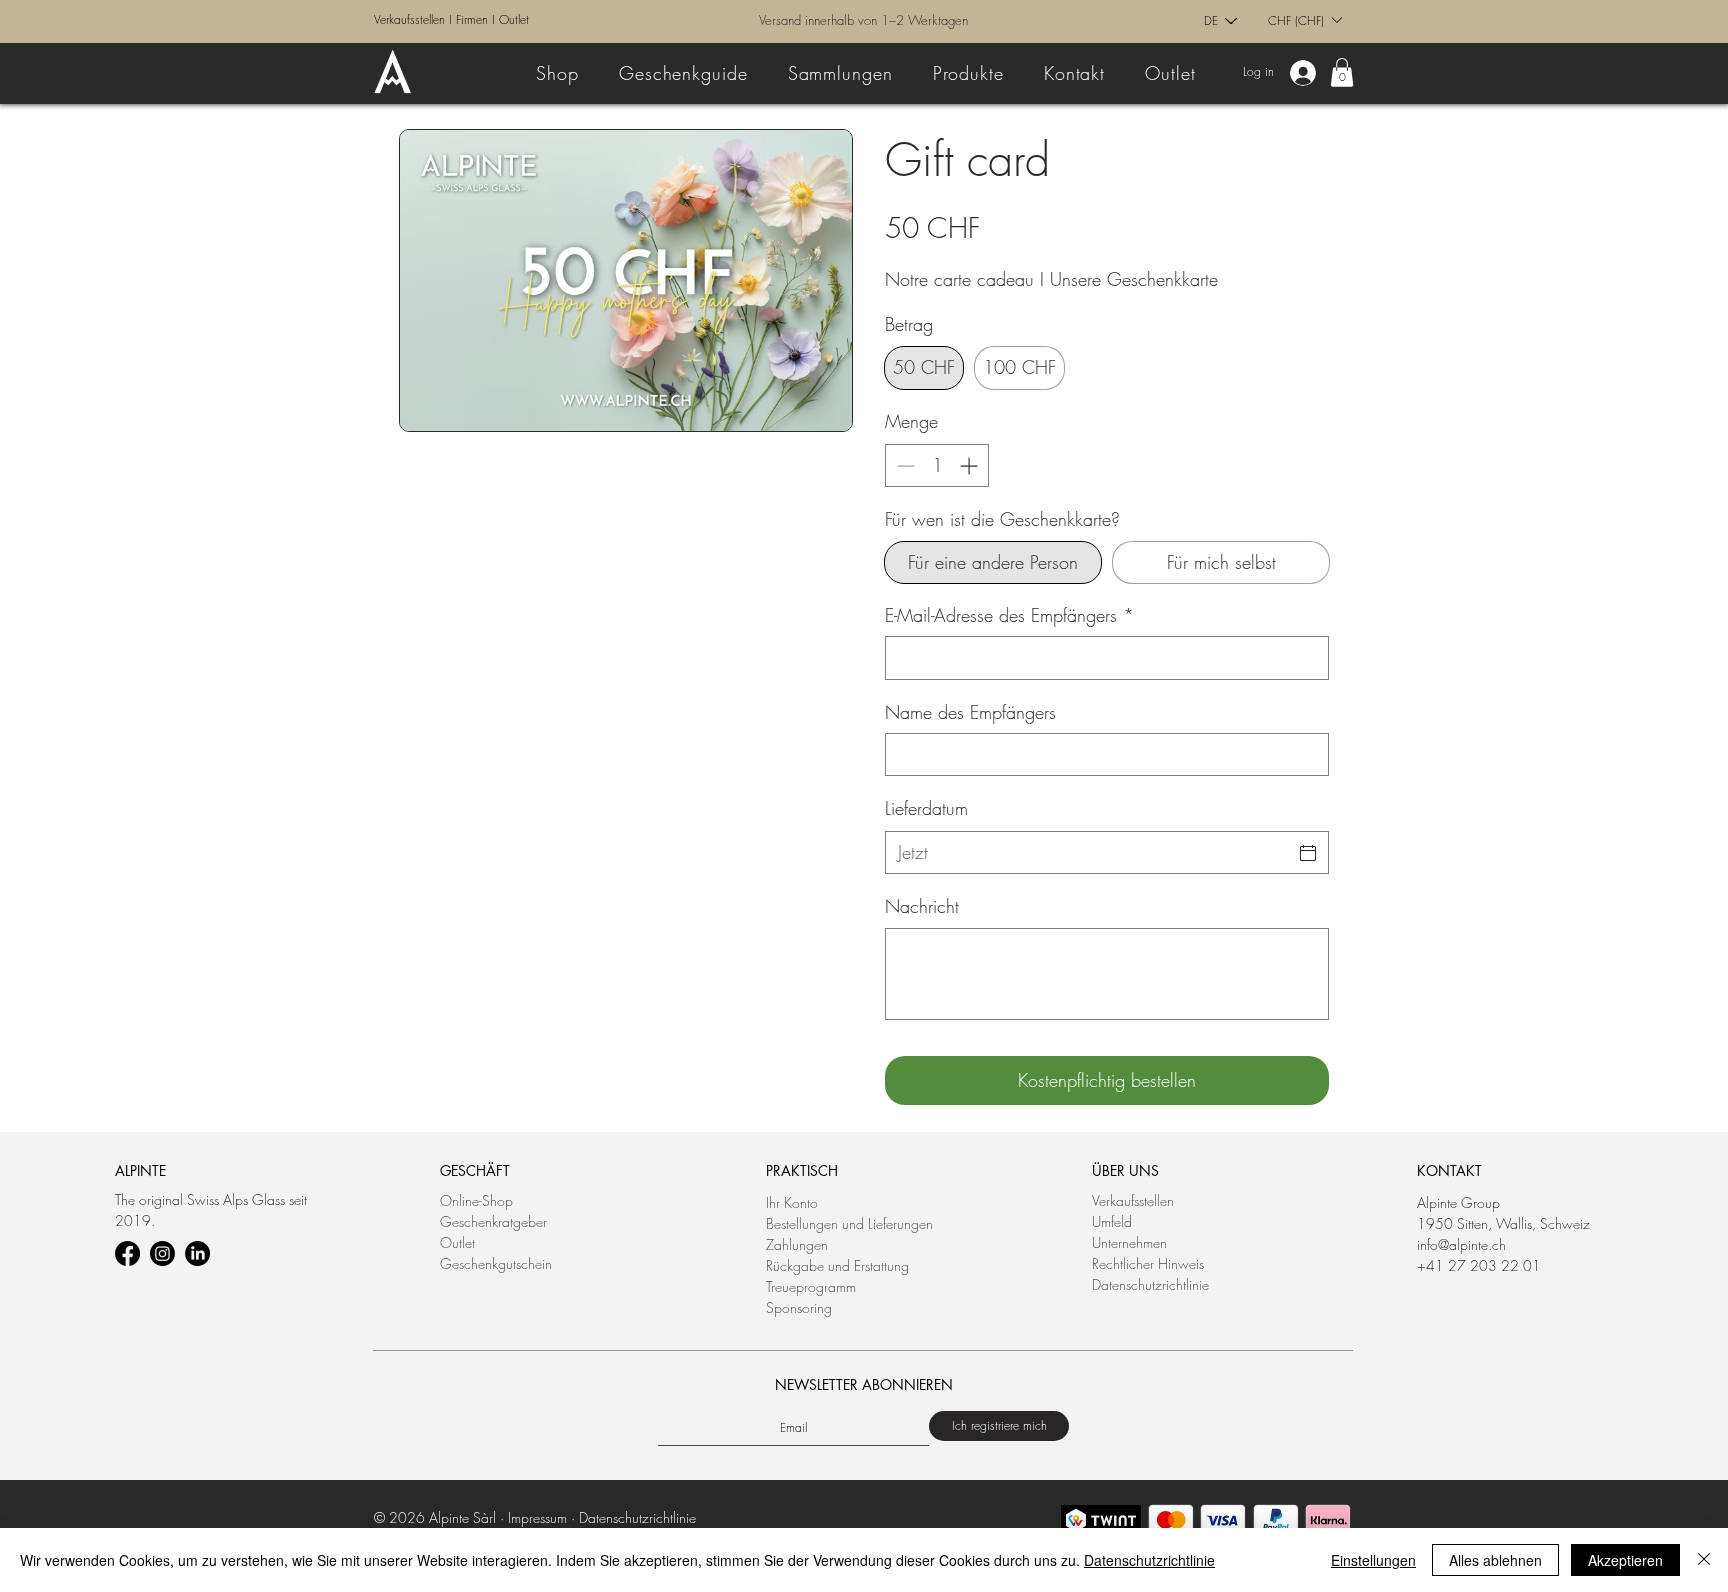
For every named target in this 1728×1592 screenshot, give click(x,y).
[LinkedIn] (197, 1253)
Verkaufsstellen (409, 19)
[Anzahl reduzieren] (903, 465)
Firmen (472, 19)
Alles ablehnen (1495, 1560)
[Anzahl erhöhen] (970, 465)
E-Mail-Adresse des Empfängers (1009, 615)
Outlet (514, 19)
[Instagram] (162, 1253)
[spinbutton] (937, 465)
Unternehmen (1129, 1242)
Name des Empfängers (970, 712)
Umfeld (1112, 1221)
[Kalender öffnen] (1308, 853)
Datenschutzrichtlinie (1150, 1284)
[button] (1304, 20)
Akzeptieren (1625, 1560)
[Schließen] (1704, 1560)
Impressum (537, 1517)
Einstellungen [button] (1373, 1560)
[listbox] (1304, 20)
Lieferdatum (926, 808)
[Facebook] (127, 1253)
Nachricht (922, 906)
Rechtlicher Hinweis (1148, 1263)
